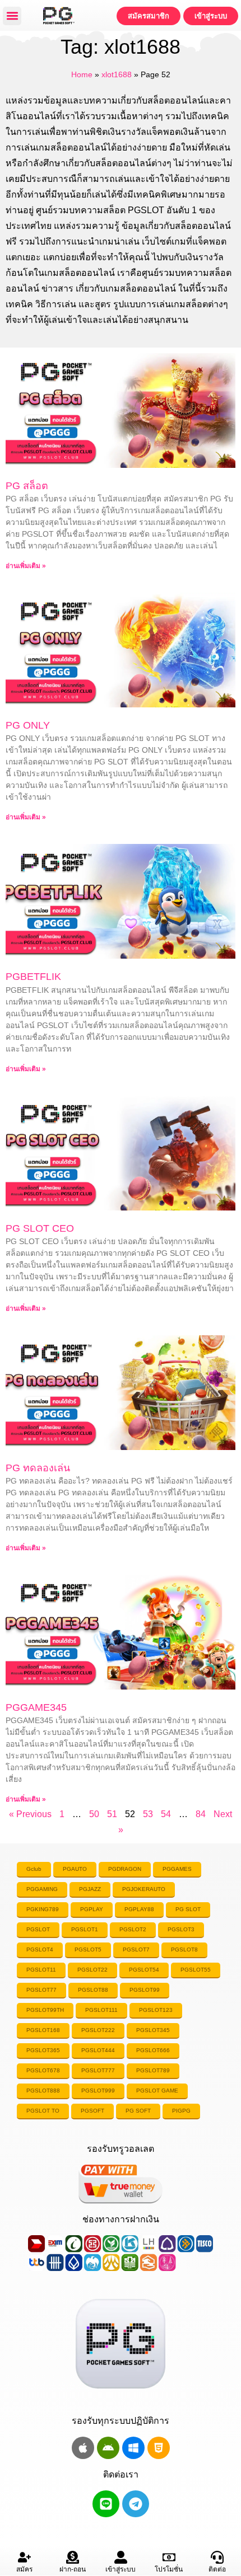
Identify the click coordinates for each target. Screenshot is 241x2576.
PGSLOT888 (43, 2091)
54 (166, 1814)
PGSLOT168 (43, 2030)
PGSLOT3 (181, 1929)
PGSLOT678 (43, 2070)
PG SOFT (138, 2111)
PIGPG (181, 2111)
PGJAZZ (90, 1889)
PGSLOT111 (101, 2010)
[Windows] (133, 2448)
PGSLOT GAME (157, 2091)
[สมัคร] (24, 2557)
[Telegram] (136, 2504)
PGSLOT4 (40, 1949)
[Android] (108, 2448)
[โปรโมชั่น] (169, 2557)
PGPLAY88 (139, 1909)
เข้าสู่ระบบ (121, 2569)
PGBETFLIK (33, 977)
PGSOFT (92, 2111)
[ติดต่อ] (217, 2557)
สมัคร (24, 2569)
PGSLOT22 (92, 1970)
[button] (12, 16)
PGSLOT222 (98, 2030)
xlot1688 (117, 75)
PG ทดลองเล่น (38, 1468)
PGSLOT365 (43, 2050)
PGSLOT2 (133, 1929)
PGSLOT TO (43, 2111)
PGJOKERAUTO (144, 1889)
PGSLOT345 (153, 2030)
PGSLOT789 (153, 2070)
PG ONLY (28, 725)
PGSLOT (38, 1929)
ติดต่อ (217, 2569)
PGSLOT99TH (45, 2010)
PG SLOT (188, 1909)
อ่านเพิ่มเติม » (26, 566)
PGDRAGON (125, 1869)
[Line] (106, 2504)
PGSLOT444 (98, 2050)
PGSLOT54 (144, 1970)
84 (201, 1814)
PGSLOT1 (85, 1929)
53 (148, 1814)
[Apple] (83, 2448)
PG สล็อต (27, 486)
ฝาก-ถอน (73, 2569)
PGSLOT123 (156, 2010)
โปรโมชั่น (169, 2569)
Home (82, 75)
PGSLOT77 (41, 1990)
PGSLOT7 (136, 1949)
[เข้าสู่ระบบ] (121, 2557)
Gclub (34, 1869)
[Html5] (159, 2448)
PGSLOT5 (88, 1949)
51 (112, 1814)
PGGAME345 (36, 1707)
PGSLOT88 (93, 1990)
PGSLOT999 (98, 2091)
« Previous (30, 1814)
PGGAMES (177, 1869)
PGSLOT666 (153, 2050)
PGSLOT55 (196, 1970)
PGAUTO (75, 1869)
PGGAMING (42, 1889)
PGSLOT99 (145, 1990)
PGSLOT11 (41, 1970)
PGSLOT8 (184, 1949)
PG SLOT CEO (40, 1228)
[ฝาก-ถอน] (73, 2557)
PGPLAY (92, 1909)
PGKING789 (43, 1909)
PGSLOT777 (98, 2070)
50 (94, 1814)
